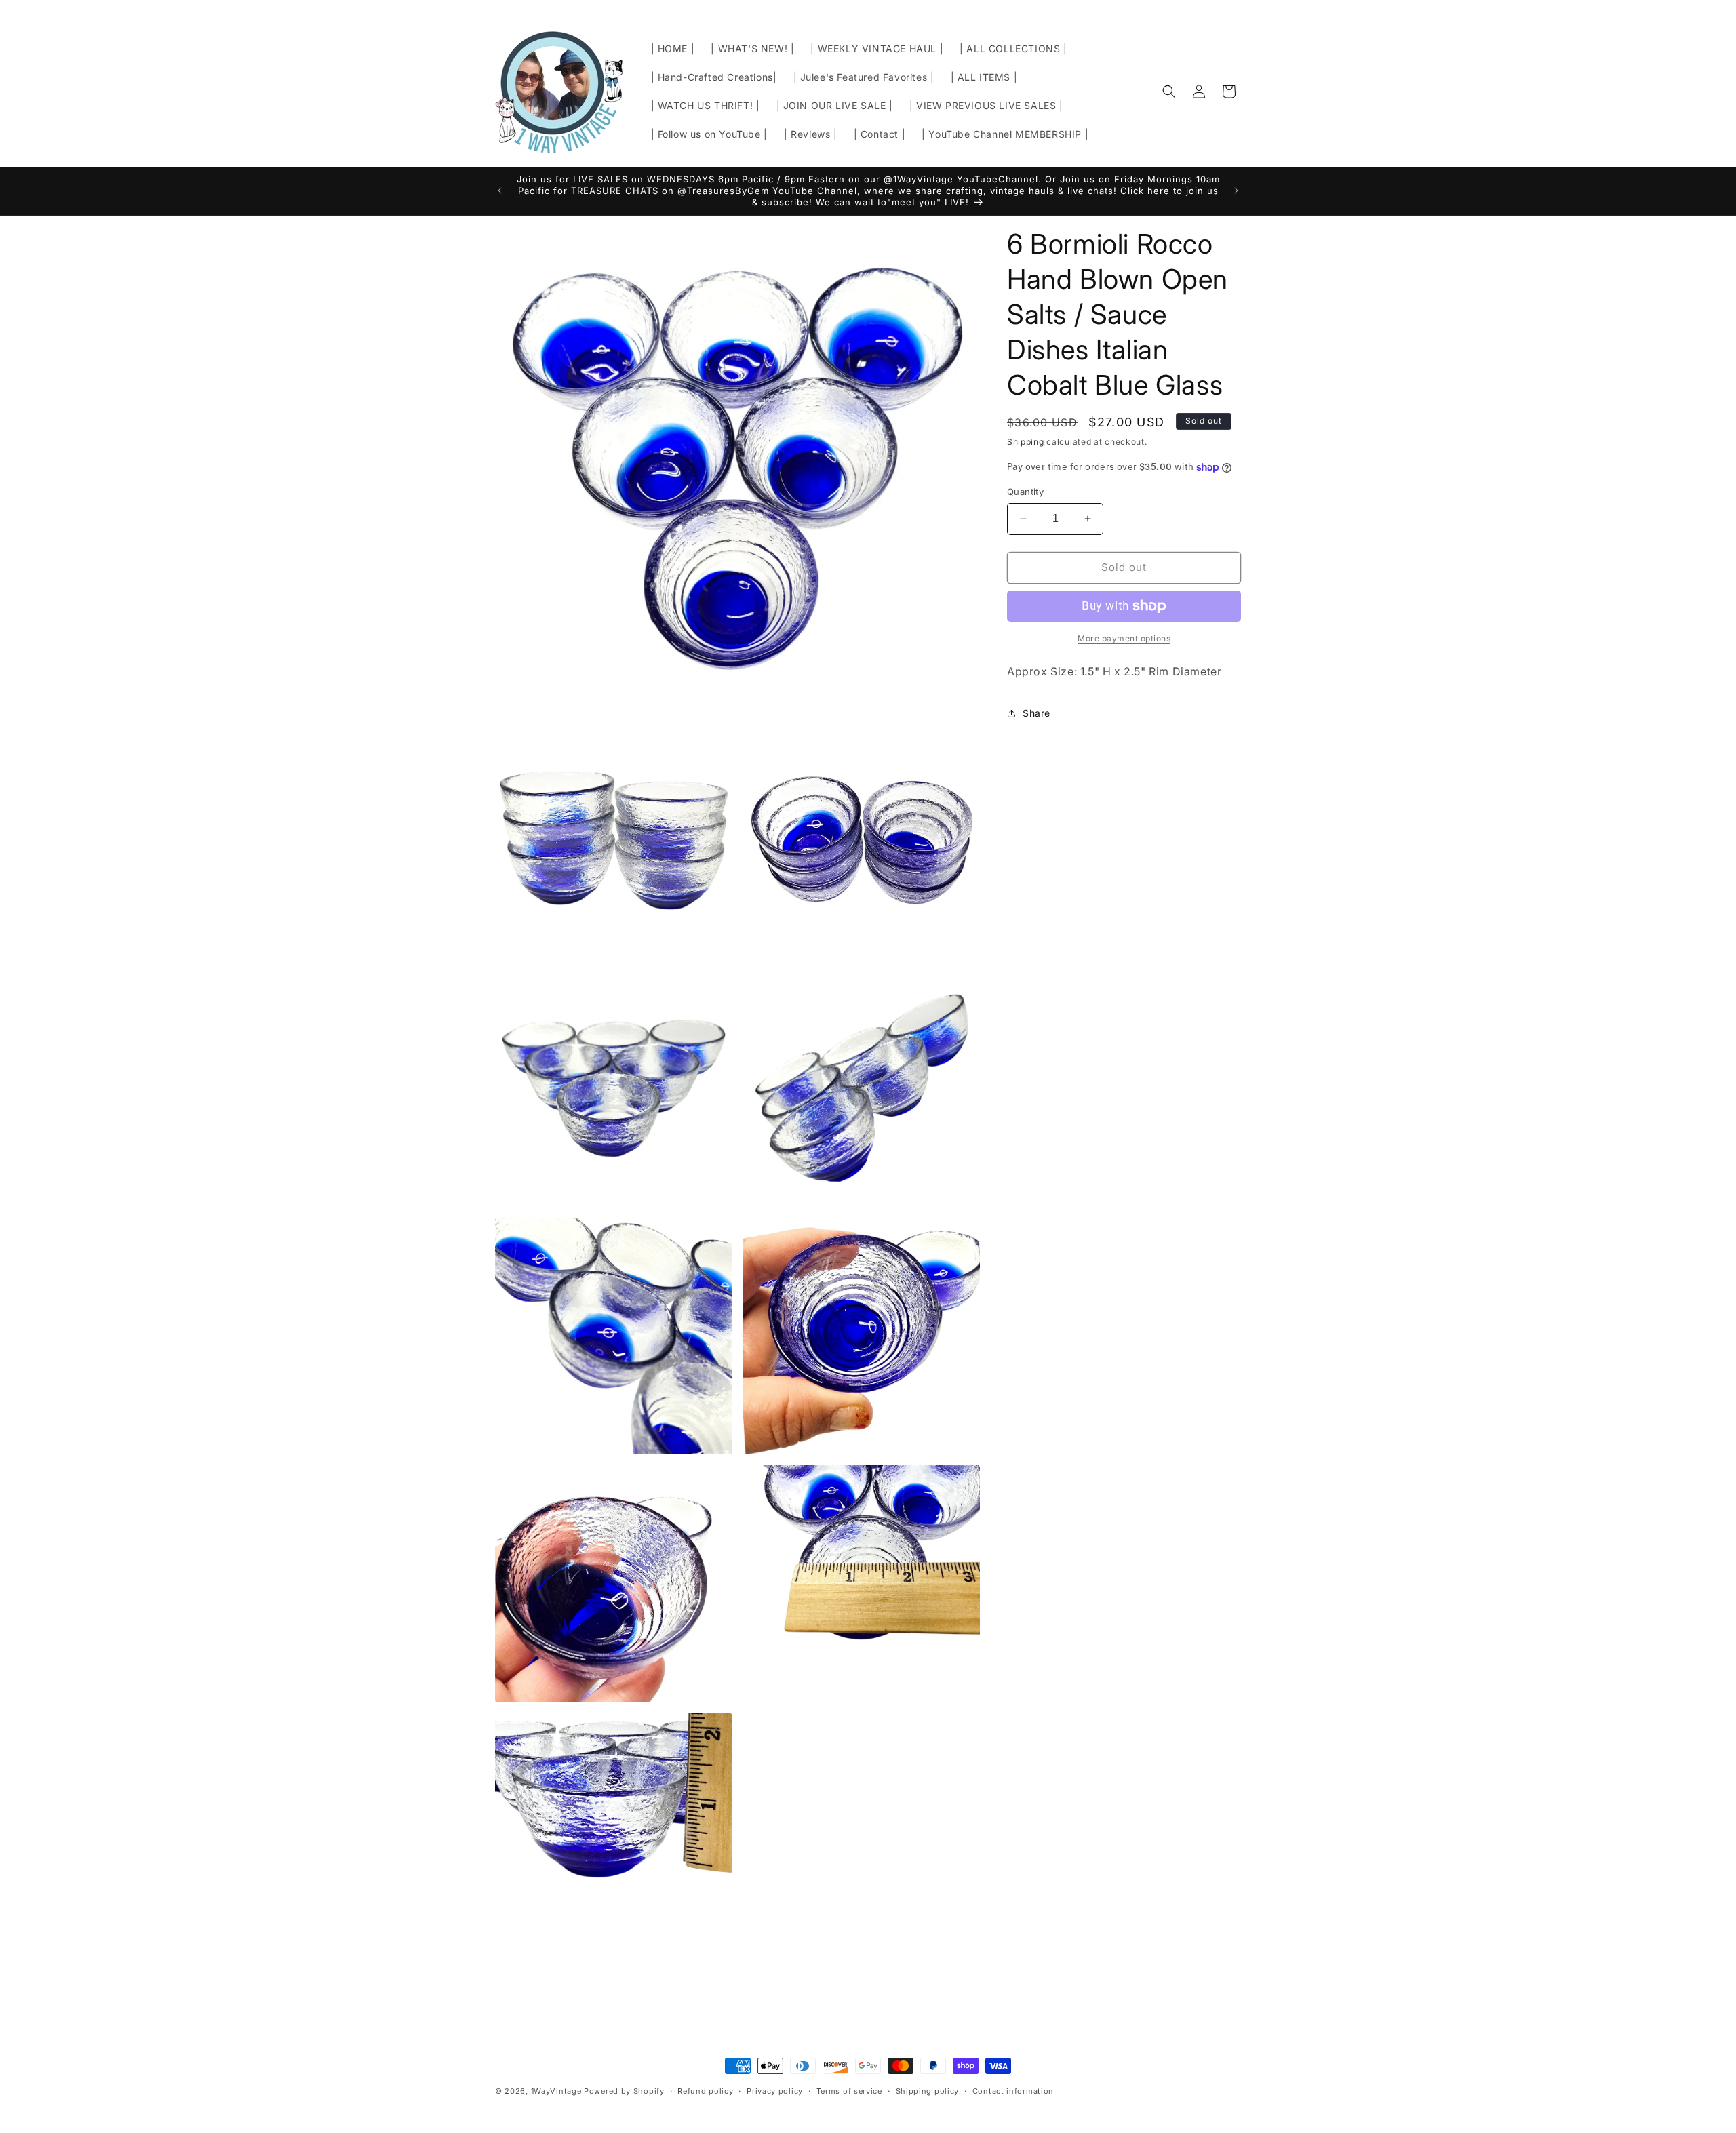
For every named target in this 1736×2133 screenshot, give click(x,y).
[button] (1169, 92)
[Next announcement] (1236, 191)
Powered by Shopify (624, 2091)
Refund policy (705, 2090)
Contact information (1013, 2090)
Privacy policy (775, 2090)
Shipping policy (928, 2090)
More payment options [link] (1124, 638)
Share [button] (1037, 713)
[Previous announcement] (500, 191)
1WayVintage (556, 2091)
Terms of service (849, 2090)
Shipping (1026, 442)
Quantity (1025, 492)
